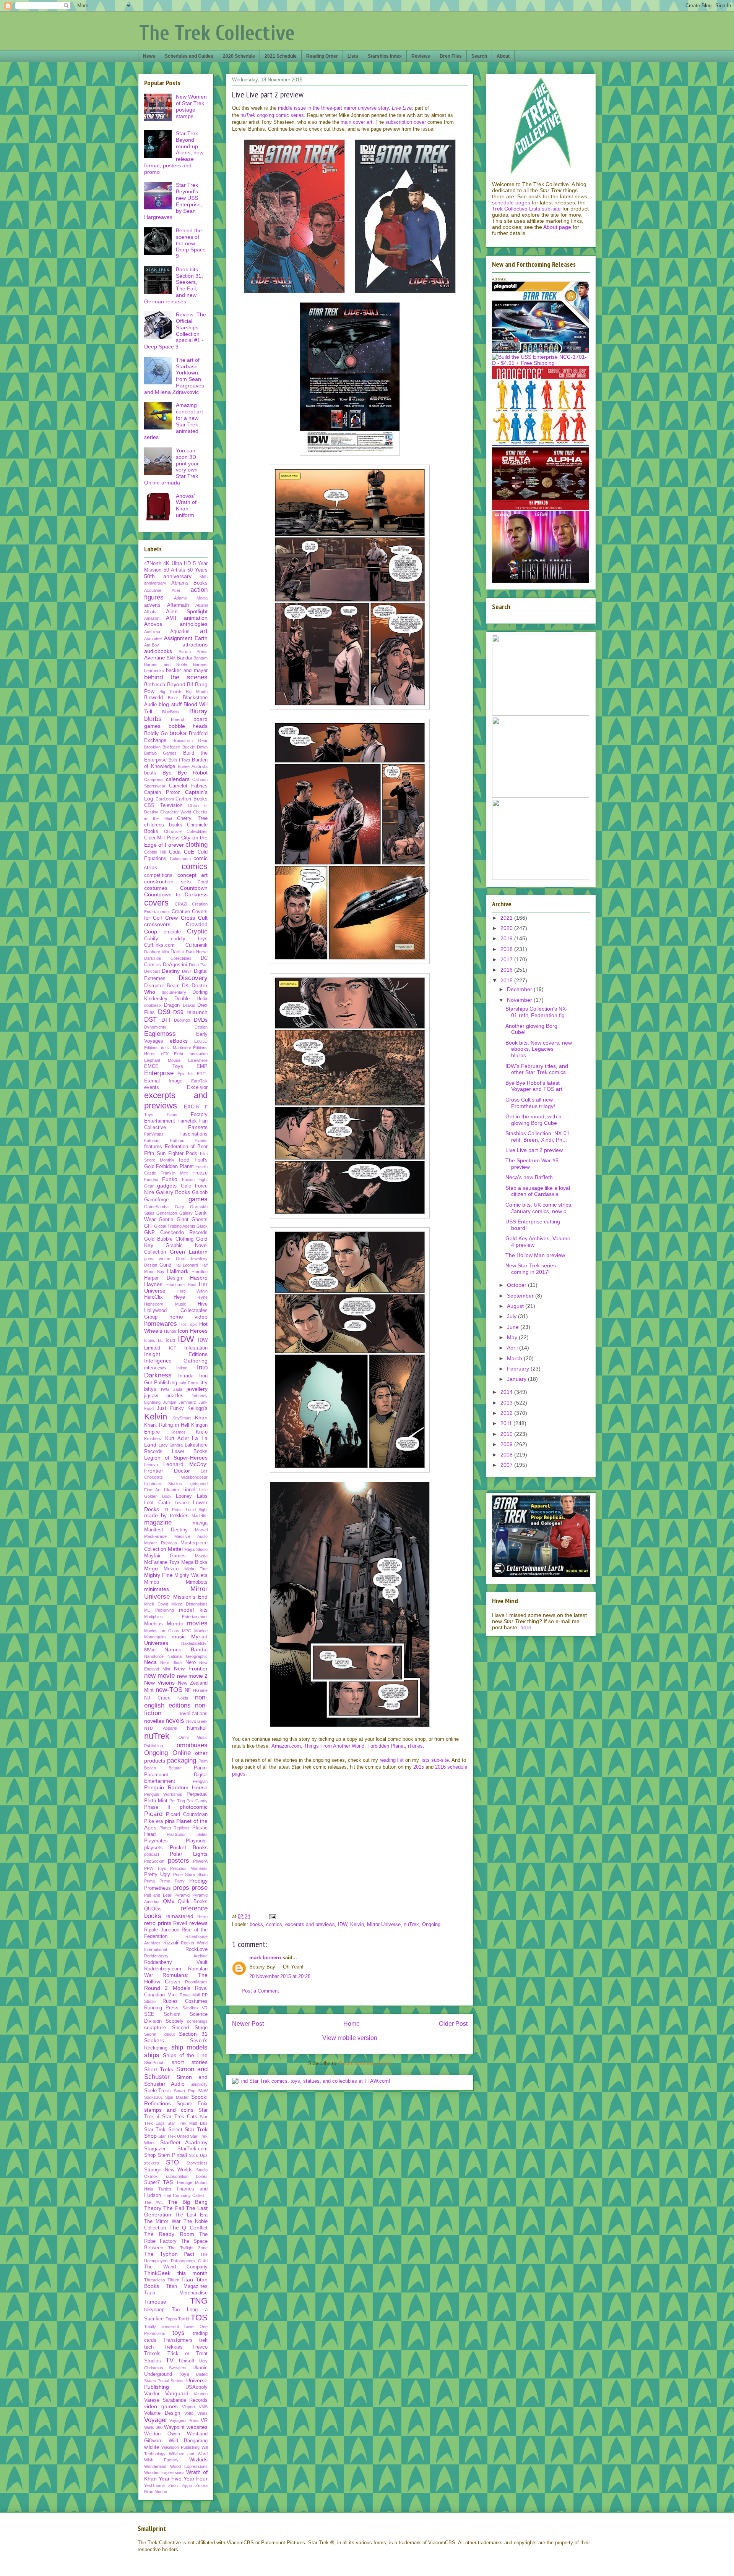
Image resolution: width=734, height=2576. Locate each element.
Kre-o (202, 1432)
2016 (507, 970)
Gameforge (156, 1200)
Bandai (184, 658)
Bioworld (153, 698)
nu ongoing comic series (272, 115)
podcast (152, 1854)
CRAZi (181, 904)
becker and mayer (187, 671)
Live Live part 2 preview (534, 1150)
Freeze (200, 1173)
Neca (150, 1662)
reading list (392, 1760)
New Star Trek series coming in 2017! (531, 1269)
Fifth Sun (155, 1154)
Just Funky (170, 1408)
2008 (507, 1455)
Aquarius (180, 632)
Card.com (165, 799)
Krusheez (153, 1439)
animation (196, 618)
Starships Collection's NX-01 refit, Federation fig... (537, 1012)
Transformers (178, 2340)
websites (197, 2427)
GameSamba (156, 1207)
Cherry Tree (192, 818)
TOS (199, 2318)
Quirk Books (193, 1902)
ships (152, 2055)
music (179, 1636)
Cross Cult (194, 918)
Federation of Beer (186, 1147)
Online (182, 1753)
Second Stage (190, 2028)
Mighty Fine (158, 1575)
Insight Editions (176, 1354)
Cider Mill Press (162, 838)
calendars (178, 779)
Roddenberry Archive (176, 1956)
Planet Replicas (175, 1828)
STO (172, 2162)
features (153, 1147)
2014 (507, 1392)
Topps (171, 2319)
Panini (201, 1768)
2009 (507, 1444)
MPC (187, 1631)
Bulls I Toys (180, 760)
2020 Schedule (239, 56)
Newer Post (248, 2024)
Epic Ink (186, 1074)
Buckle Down (195, 747)
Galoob (200, 1192)
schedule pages (511, 203)
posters (179, 1861)
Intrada (186, 1376)
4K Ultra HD (177, 564)
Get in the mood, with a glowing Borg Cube (533, 1120)
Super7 (152, 2182)
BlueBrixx (171, 712)
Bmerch (178, 719)
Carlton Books (192, 799)
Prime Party (172, 1881)
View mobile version (350, 2038)
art (204, 631)
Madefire (200, 1516)
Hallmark (178, 1271)
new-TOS (169, 1690)
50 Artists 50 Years (186, 570)
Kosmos (178, 1432)
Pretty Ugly (157, 1874)
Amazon (152, 618)
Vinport (188, 2407)
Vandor (152, 2394)
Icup (170, 1340)
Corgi (203, 882)
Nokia (183, 1698)
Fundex (151, 1179)
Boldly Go (156, 733)
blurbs (153, 719)
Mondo (175, 1623)
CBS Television (163, 805)
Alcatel (201, 605)
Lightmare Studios (163, 1484)
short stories (190, 2062)
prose (200, 1888)
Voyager (156, 2420)
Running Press (161, 2008)
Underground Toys (167, 2374)
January (517, 1379)
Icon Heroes (193, 1331)
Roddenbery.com (163, 1969)
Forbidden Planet (386, 1746)
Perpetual (197, 1794)
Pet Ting (177, 1801)
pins (170, 1821)
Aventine (155, 658)
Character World (176, 812)
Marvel (201, 1530)
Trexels (152, 2354)
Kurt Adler (177, 1439)
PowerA (200, 1861)
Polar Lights (189, 1854)
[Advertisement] (350, 1852)
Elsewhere (198, 1060)
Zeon (173, 2485)
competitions (158, 875)
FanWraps (154, 1134)
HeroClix (153, 1297)
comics (274, 1924)
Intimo (182, 1368)
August (516, 1306)
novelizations (193, 1714)
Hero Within (192, 1291)
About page (557, 227)
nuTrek (411, 1924)
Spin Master (177, 2097)
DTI (166, 1020)
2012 (507, 1413)
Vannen (201, 2394)
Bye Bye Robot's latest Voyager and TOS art (534, 1086)
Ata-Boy (152, 645)
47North (153, 564)
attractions (195, 645)
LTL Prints (173, 1510)
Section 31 (193, 2034)
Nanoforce (154, 1656)
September (521, 1296)
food (184, 1160)
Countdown (194, 888)
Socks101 (153, 2097)
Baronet (200, 664)
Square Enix (192, 2104)
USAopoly (196, 2387)
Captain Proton (162, 792)
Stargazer (155, 2149)
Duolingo (182, 1020)
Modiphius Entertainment (176, 1617)
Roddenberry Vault (176, 1962)
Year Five (170, 2479)
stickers (152, 2163)
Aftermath (178, 605)
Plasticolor (176, 1834)
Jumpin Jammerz (179, 1402)
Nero (191, 1662)
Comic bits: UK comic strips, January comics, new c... (539, 1208)
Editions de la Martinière (168, 1048)
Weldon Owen (162, 2434)
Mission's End (191, 1597)
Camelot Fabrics (188, 786)
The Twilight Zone (188, 2248)
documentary (174, 992)
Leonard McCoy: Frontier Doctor (176, 1467)
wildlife (152, 2447)
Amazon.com (286, 1746)
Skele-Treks (158, 2091)
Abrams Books (190, 583)
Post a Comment (260, 1991)
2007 (507, 1465)
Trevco (200, 2347)
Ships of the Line (185, 2055)
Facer (172, 1115)
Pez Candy (197, 1801)
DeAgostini (175, 965)
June (514, 1327)
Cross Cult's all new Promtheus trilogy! (530, 1103)
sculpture (155, 2027)
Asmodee (153, 638)
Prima (149, 1881)
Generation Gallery (174, 1213)
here (526, 1627)
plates (202, 1834)
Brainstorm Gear (190, 740)
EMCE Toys (164, 1066)
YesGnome (154, 2485)
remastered (179, 1916)
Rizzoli (171, 1943)
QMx (169, 1901)
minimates (157, 1589)
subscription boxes (187, 2176)
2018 (507, 949)
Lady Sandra (171, 1445)
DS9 (164, 1012)
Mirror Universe (384, 1924)
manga (200, 1523)
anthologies (194, 624)
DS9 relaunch (190, 1012)
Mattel (175, 1549)
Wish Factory (161, 2460)
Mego (151, 1568)
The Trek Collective (217, 33)
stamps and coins (169, 2110)
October (517, 1285)
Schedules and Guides (189, 56)
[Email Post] (272, 1916)
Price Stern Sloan (191, 1874)
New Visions (159, 1683)
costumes (156, 888)
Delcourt (152, 971)
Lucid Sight (197, 1510)
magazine (158, 1522)
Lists (353, 56)
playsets (153, 1848)
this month (193, 2273)
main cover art (356, 122)
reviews (198, 1923)
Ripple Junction (162, 1930)
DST (150, 1020)
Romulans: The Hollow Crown (176, 1978)
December (520, 989)
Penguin (200, 1781)
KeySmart (182, 1418)
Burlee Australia (193, 766)
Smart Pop (184, 2091)
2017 (507, 959)
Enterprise (159, 1073)
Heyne (201, 1297)
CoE (189, 852)
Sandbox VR (195, 2008)
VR (204, 2420)
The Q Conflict (188, 2228)
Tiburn (173, 2280)
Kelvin (357, 1924)
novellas (154, 1721)
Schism (172, 2014)
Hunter (170, 1331)
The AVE (154, 2202)
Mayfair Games (165, 1556)
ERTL (202, 1074)
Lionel (189, 1490)
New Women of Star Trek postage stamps (191, 106)
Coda (175, 852)
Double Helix (191, 999)
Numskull (197, 1728)
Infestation (196, 1348)
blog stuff (170, 704)
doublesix (153, 1005)
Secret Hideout (159, 2034)
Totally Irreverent (162, 2327)
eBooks (179, 1041)
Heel (192, 1285)
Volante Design (162, 2413)
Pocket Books (189, 1847)
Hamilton (200, 1272)
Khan (201, 1418)
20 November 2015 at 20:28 (280, 1976)
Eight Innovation (191, 1054)
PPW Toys (155, 1868)
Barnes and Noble (166, 664)
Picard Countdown (187, 1815)
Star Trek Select (163, 2130)
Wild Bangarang (188, 2441)
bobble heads (188, 726)
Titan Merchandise (176, 2293)
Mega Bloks (194, 1562)
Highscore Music (165, 1304)
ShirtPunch (154, 2062)
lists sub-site (435, 1760)
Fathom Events (189, 1141)
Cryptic (197, 931)
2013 (507, 1403)
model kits (193, 1610)
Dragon (172, 1005)
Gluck (202, 1226)
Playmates (156, 1841)
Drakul (189, 1005)
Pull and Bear (158, 1895)
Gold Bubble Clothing (169, 1239)
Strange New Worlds (168, 2170)
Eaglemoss (160, 1034)
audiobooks (158, 651)
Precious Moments (189, 1868)
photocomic (194, 1807)
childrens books (163, 825)
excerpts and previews (310, 1924)
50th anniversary (168, 576)
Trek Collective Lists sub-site (526, 209)
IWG (165, 1389)
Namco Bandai (186, 1649)
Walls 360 (153, 2427)
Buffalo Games (160, 753)
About (503, 56)
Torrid (183, 2319)
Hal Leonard (186, 1265)
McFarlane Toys (162, 1562)
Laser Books (190, 1452)
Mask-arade (155, 1536)
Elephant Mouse (162, 1060)
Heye (179, 1297)
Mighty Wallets (191, 1575)
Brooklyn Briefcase (162, 747)
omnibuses (192, 1745)
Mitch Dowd (156, 1604)
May (513, 1337)
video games (161, 2406)
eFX (165, 1054)
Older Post (453, 2024)
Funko (170, 1179)
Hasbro (199, 1278)
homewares (161, 1324)
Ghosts (200, 1220)
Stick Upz (198, 2155)
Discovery (193, 978)
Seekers (154, 2040)
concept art (193, 875)
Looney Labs (192, 1496)
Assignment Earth (186, 638)
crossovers (157, 924)
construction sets (167, 881)
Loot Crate (157, 1503)
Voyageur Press (184, 2420)
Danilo (177, 952)
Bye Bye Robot (185, 773)
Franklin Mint (174, 1173)
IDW (343, 1924)
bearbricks (154, 671)
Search (479, 56)
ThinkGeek (157, 2273)
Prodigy (198, 1881)
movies (197, 1623)
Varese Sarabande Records (176, 2400)
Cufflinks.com (159, 945)
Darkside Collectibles (168, 958)
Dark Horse (197, 952)
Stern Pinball (172, 2155)
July (512, 1316)
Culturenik (196, 945)
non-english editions (176, 1701)
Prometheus (158, 1888)
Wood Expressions (189, 2466)
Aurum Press (193, 651)
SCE (149, 2014)
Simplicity (199, 2084)
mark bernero (265, 1958)
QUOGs (153, 1909)
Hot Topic (188, 1324)
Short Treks (159, 2069)
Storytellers (197, 2163)
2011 (507, 1423)
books (256, 1924)
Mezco (171, 1569)
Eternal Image (163, 1081)
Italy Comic (189, 1383)
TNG (199, 2301)
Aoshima (152, 632)
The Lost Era (191, 2215)
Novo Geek (197, 1721)
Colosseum (180, 859)
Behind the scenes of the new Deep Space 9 (191, 243)
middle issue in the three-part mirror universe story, (345, 108)
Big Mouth (197, 692)
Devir (187, 971)
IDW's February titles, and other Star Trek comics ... (539, 1069)
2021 (507, 918)
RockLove (196, 1949)
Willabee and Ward (188, 2454)
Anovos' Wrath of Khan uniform (186, 505)
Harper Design (163, 1278)
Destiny (171, 971)
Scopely (175, 2021)
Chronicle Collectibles (186, 831)
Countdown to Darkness (176, 894)
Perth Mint (156, 1801)
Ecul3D (201, 1041)
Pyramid (182, 1895)
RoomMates (196, 1982)
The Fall (173, 2208)
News (149, 56)
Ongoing (431, 1924)
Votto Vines (196, 2413)
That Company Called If (185, 2195)
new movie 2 (192, 1676)
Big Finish (170, 692)
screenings (197, 2021)
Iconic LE (153, 1340)
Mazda (201, 1556)
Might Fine (196, 1569)
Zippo (187, 2485)
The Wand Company (176, 2267)
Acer (176, 590)
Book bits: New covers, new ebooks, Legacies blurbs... (539, 1049)
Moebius (153, 1624)
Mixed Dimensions (189, 1604)
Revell (180, 1923)
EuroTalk (199, 1081)
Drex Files (451, 56)
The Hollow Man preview (535, 1255)
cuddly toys (189, 939)
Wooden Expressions (164, 2472)
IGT (173, 1348)
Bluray (198, 711)
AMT (172, 618)
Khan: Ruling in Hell (167, 1425)
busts (150, 773)
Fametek (187, 1121)
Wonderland (155, 2466)
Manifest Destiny (166, 1530)
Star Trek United (174, 2136)
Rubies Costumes (185, 2001)
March (515, 1358)
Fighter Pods (183, 1154)
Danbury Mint (157, 952)
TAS (168, 2182)
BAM (171, 658)
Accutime (153, 590)
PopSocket (154, 1861)
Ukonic (200, 2368)
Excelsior (197, 1087)
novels (175, 1721)
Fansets (198, 1127)
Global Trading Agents (175, 1226)
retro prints (158, 1923)
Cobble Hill (155, 852)
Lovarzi (182, 1503)
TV (170, 2360)
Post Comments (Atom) (365, 2063)
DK (185, 986)
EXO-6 (191, 1107)
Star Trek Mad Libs (188, 2123)
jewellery (197, 1389)
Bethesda (155, 685)
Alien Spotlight (187, 611)
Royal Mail (190, 1995)
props (181, 1888)
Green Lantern (189, 1252)
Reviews (421, 56)
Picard (153, 1814)
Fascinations (193, 1134)
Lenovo (151, 1465)
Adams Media (191, 598)
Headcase (175, 1285)
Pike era (153, 1821)
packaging (182, 1760)
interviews (155, 1368)
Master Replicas (161, 1543)
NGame (200, 1690)
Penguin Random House (176, 1787)
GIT (148, 1226)
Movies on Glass (162, 1631)
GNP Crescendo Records (176, 1233)
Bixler (173, 698)
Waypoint (174, 2427)
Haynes (153, 1284)
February (519, 1369)
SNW (203, 2091)
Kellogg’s (197, 1408)
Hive (203, 1304)
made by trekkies (166, 1515)
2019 (507, 938)
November (520, 1000)
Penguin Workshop (163, 1794)
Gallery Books (173, 1192)
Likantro (171, 1490)
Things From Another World (334, 1746)
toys (179, 2333)
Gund (165, 1265)
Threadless (155, 2280)
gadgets (167, 1186)
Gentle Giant (173, 1220)
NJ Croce (157, 1698)
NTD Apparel (161, 1728)
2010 (507, 1434)
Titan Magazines (187, 2286)
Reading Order (322, 56)
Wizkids (198, 2459)
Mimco (152, 1582)
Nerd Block (171, 1662)
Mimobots (197, 1582)
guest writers (158, 1259)
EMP (202, 1066)
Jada (178, 1389)
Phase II (157, 1807)
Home (352, 2024)
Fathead (152, 1141)
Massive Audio (191, 1536)
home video (189, 1317)
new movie (159, 1676)
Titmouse (155, 2302)
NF (188, 1690)
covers (156, 903)
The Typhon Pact (169, 2254)
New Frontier (191, 1669)
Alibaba (151, 612)
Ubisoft (187, 2361)
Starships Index (385, 56)
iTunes (415, 1746)
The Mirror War (162, 2221)
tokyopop (154, 2310)
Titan (187, 2280)
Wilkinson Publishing (180, 2447)
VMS (203, 2407)
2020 (507, 928)
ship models (190, 2047)
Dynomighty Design (176, 1027)
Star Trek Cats (179, 2117)
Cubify (151, 939)
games (198, 1199)
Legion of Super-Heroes (176, 1458)
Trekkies (173, 2347)
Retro (202, 1917)
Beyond (176, 684)
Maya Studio (196, 1549)
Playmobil (197, 1841)
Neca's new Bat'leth (529, 1177)
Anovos (153, 624)
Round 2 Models (167, 1988)
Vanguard (177, 2393)
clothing (196, 845)
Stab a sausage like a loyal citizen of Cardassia (538, 1191)
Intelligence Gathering (176, 1361)
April (513, 1348)
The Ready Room (169, 2234)
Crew (171, 918)
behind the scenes (176, 677)
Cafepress (154, 779)
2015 (419, 1767)
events (152, 1087)
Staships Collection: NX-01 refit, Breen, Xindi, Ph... (538, 1137)
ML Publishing (159, 1610)
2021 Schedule (281, 56)
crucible (172, 932)
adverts (152, 605)
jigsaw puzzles (164, 1396)
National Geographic (188, 1656)
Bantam (201, 658)
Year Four (196, 2479)
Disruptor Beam (162, 986)
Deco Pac (198, 965)
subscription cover (406, 122)
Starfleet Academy (184, 2142)
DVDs (201, 1020)
